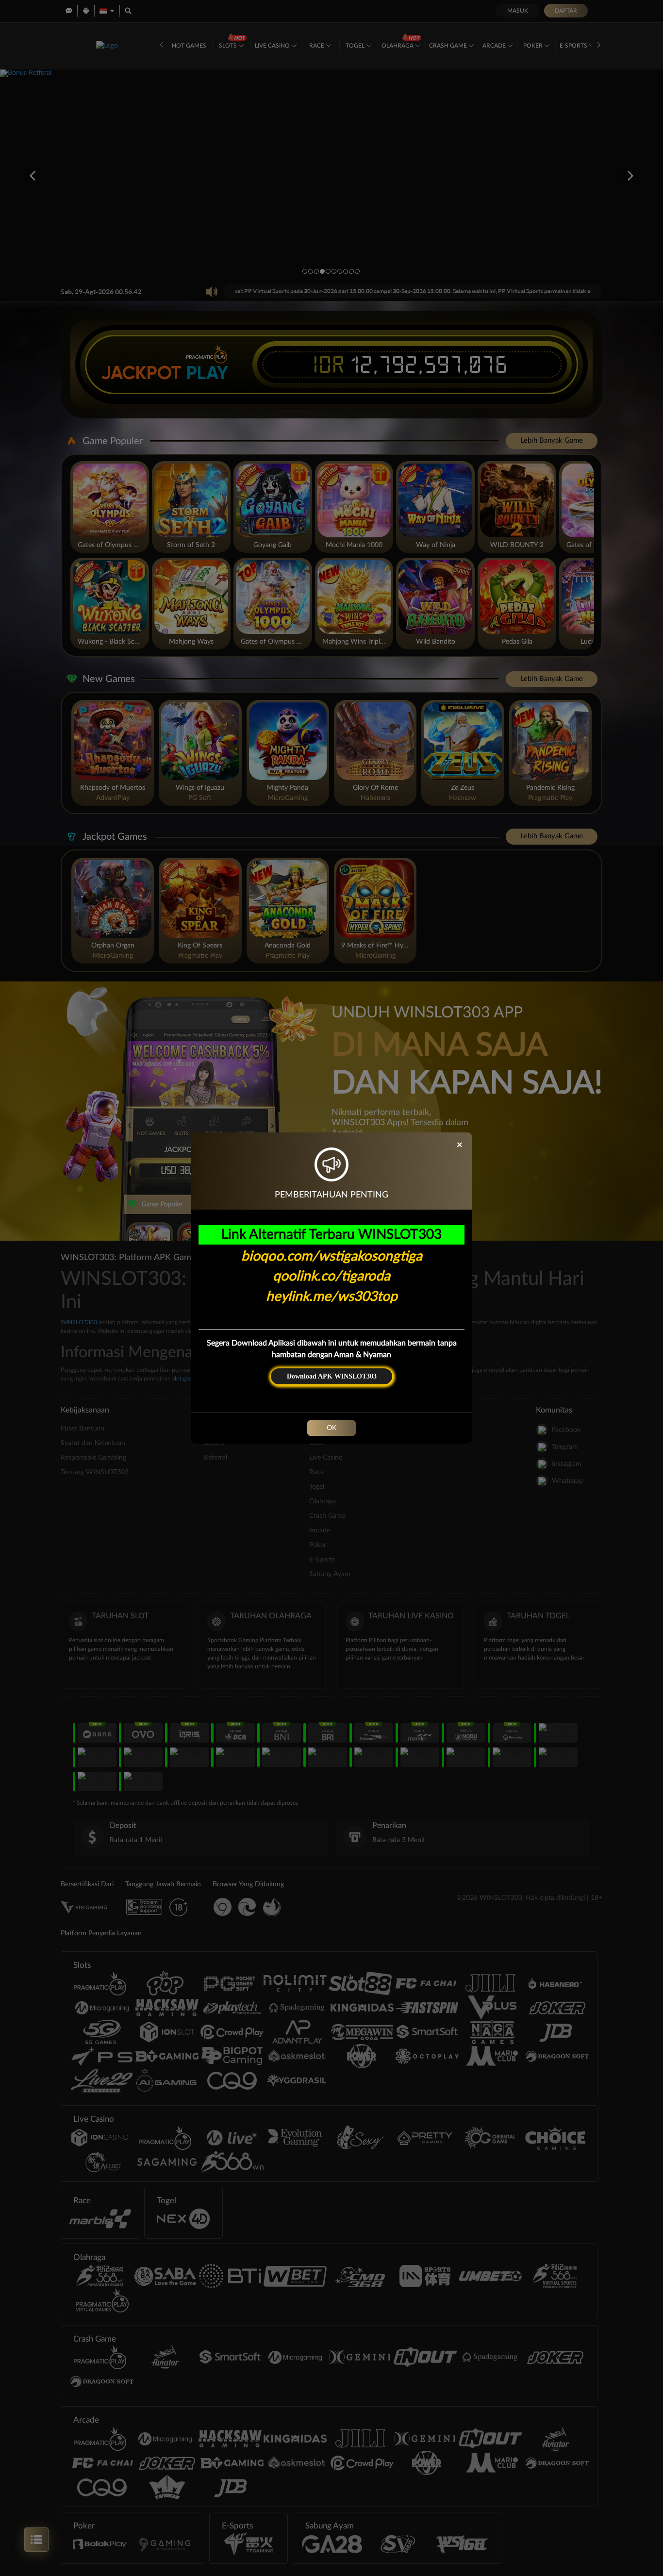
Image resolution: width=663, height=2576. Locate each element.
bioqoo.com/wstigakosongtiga (332, 1256)
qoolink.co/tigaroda (331, 1276)
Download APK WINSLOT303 (332, 1376)
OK (331, 1428)
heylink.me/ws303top (332, 1296)
